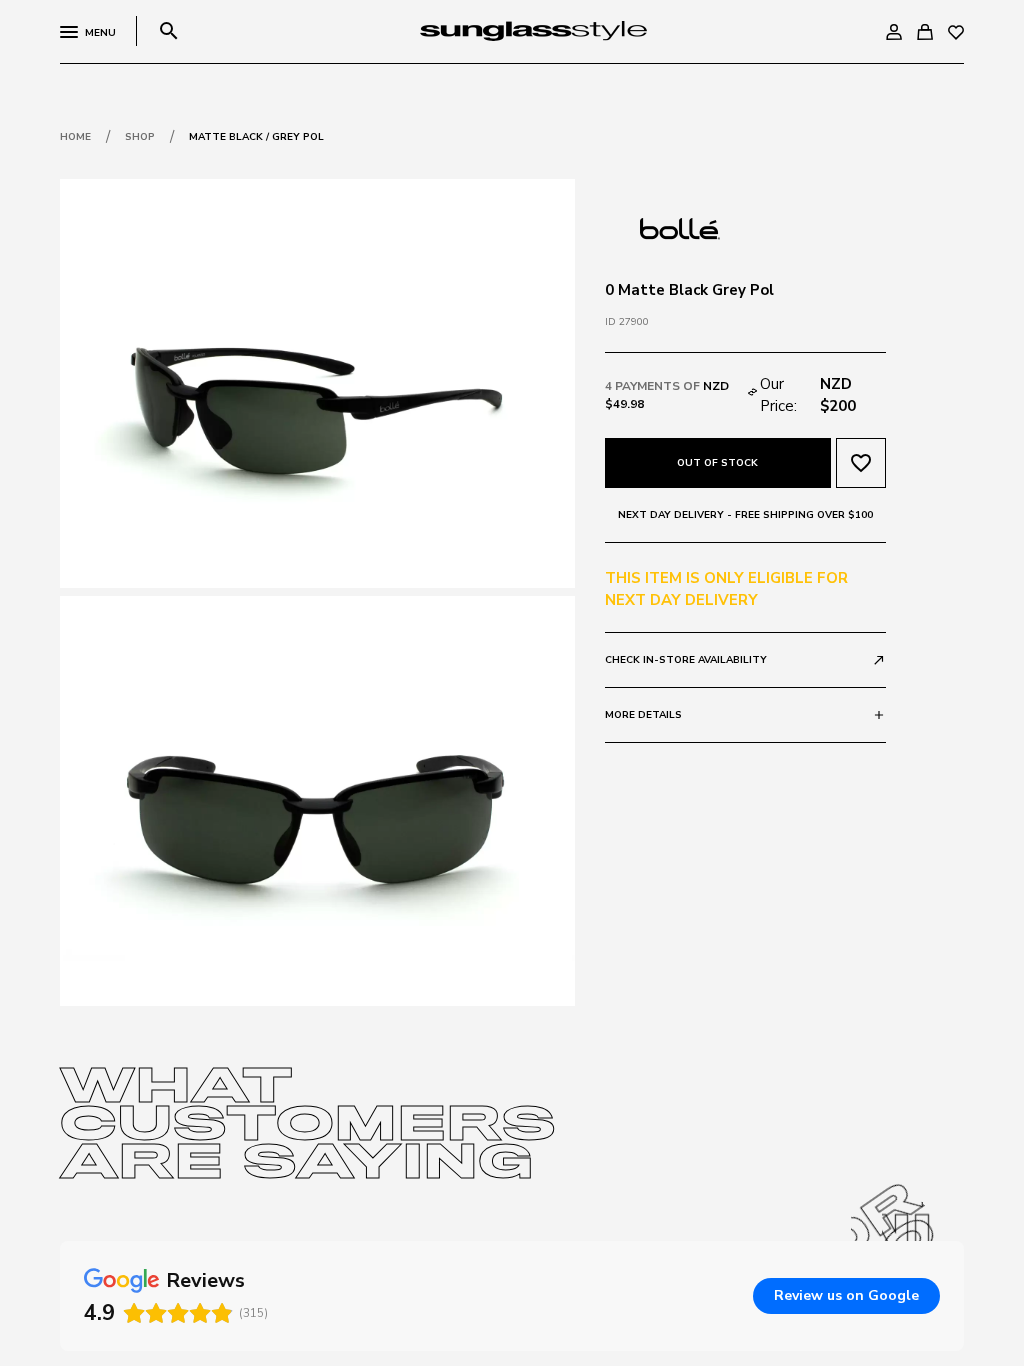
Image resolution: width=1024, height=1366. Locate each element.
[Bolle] (680, 227)
